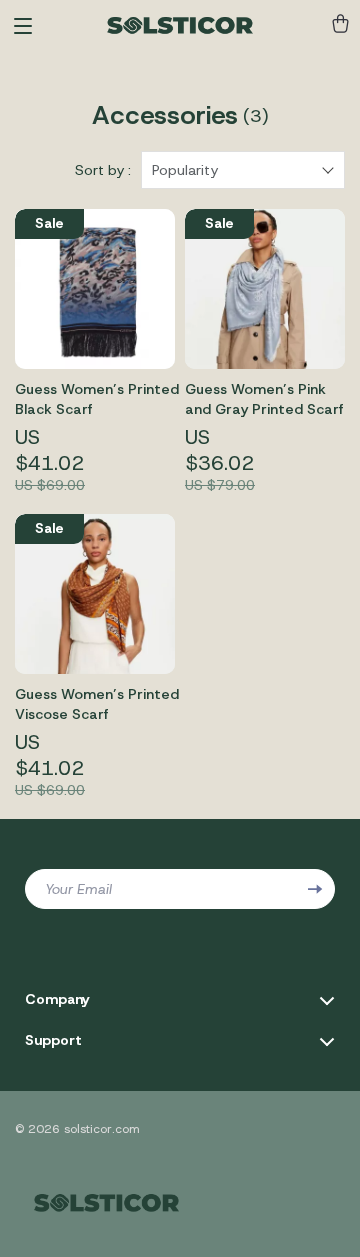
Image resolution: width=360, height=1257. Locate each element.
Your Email (78, 889)
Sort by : (103, 170)
